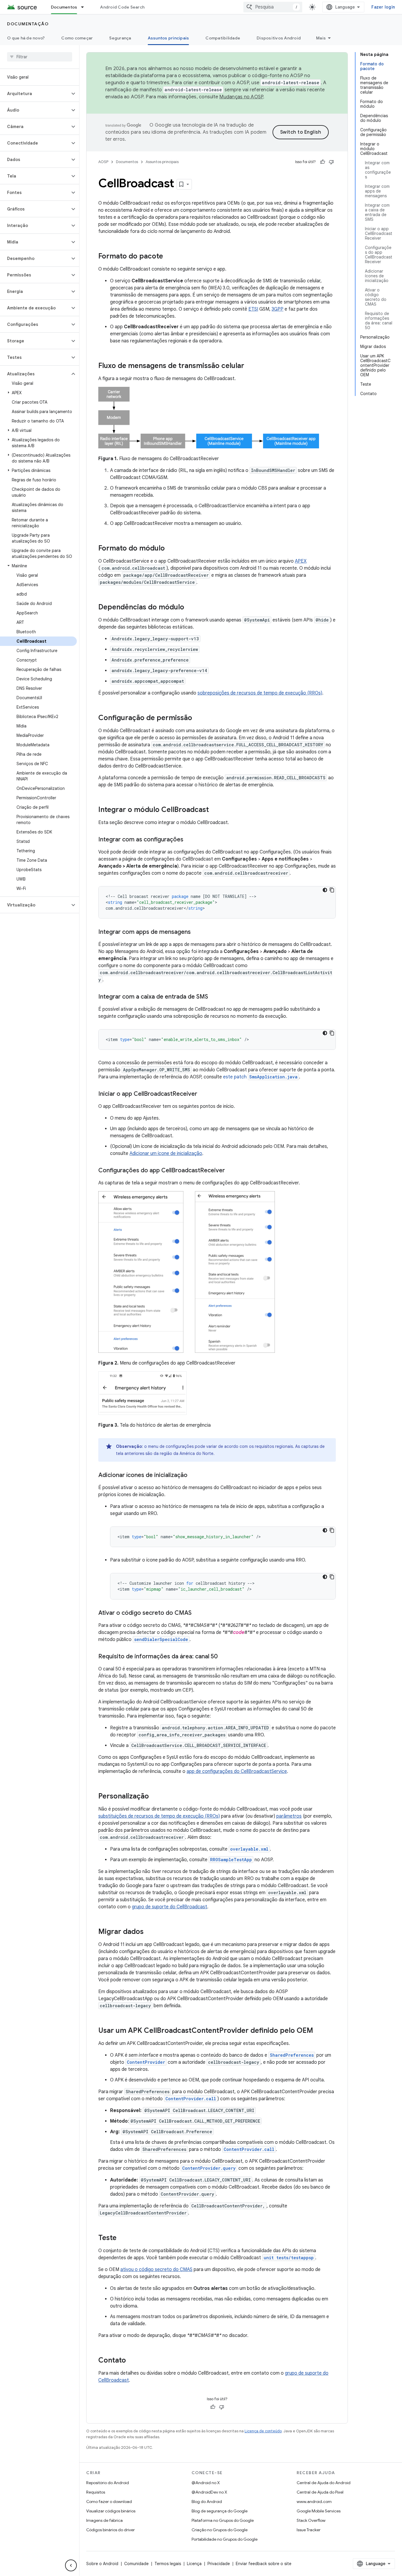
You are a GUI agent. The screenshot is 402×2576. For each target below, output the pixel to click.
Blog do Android (207, 2502)
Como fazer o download (109, 2502)
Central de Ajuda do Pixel (320, 2492)
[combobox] (273, 7)
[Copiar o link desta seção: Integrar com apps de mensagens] (197, 932)
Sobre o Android (102, 2564)
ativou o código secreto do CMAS (156, 2270)
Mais (321, 38)
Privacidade (219, 2564)
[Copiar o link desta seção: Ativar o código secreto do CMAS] (197, 1613)
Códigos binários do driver (111, 2530)
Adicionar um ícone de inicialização (166, 1153)
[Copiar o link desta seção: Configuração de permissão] (198, 718)
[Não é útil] (331, 162)
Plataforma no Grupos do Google (223, 2520)
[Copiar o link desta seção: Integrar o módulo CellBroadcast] (215, 810)
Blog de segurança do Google (220, 2511)
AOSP (103, 162)
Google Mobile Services (319, 2511)
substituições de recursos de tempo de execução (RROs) (159, 1816)
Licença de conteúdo (263, 2431)
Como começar (77, 38)
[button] (35, 94)
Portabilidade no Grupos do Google (225, 2539)
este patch (260, 1077)
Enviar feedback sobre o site (264, 2564)
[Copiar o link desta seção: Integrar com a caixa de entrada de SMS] (214, 997)
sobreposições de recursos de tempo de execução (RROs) (260, 693)
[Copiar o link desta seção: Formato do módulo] (171, 549)
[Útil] (323, 162)
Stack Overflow (311, 2520)
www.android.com (314, 2502)
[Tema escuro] (325, 890)
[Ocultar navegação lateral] (71, 2565)
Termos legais (168, 2564)
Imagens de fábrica (104, 2520)
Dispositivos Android (279, 38)
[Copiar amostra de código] (332, 890)
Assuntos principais (168, 38)
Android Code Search (122, 7)
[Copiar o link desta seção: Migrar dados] (149, 1932)
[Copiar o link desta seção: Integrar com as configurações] (189, 840)
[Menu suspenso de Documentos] (85, 7)
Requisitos (96, 2492)
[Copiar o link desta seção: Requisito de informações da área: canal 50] (224, 1657)
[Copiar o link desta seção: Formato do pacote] (169, 257)
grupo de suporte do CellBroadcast (170, 1907)
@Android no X (206, 2483)
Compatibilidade (223, 38)
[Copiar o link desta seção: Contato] (132, 2361)
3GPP (278, 309)
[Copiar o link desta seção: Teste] (122, 2238)
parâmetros (289, 1816)
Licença (194, 2564)
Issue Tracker (309, 2530)
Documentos (64, 7)
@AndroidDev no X (209, 2492)
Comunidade (136, 2564)
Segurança (120, 38)
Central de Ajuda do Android (324, 2483)
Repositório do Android (108, 2483)
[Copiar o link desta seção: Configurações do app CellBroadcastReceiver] (231, 1171)
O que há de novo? (26, 38)
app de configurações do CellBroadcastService (237, 1771)
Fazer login (383, 7)
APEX (301, 561)
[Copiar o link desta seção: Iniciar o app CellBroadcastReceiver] (203, 1094)
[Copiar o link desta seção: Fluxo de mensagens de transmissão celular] (250, 366)
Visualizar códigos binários (111, 2511)
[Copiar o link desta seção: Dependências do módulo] (190, 608)
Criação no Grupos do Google (220, 2530)
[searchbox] (40, 57)
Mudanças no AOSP (241, 97)
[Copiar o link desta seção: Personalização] (155, 1797)
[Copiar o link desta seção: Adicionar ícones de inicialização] (193, 1476)
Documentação (28, 24)
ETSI (253, 309)
